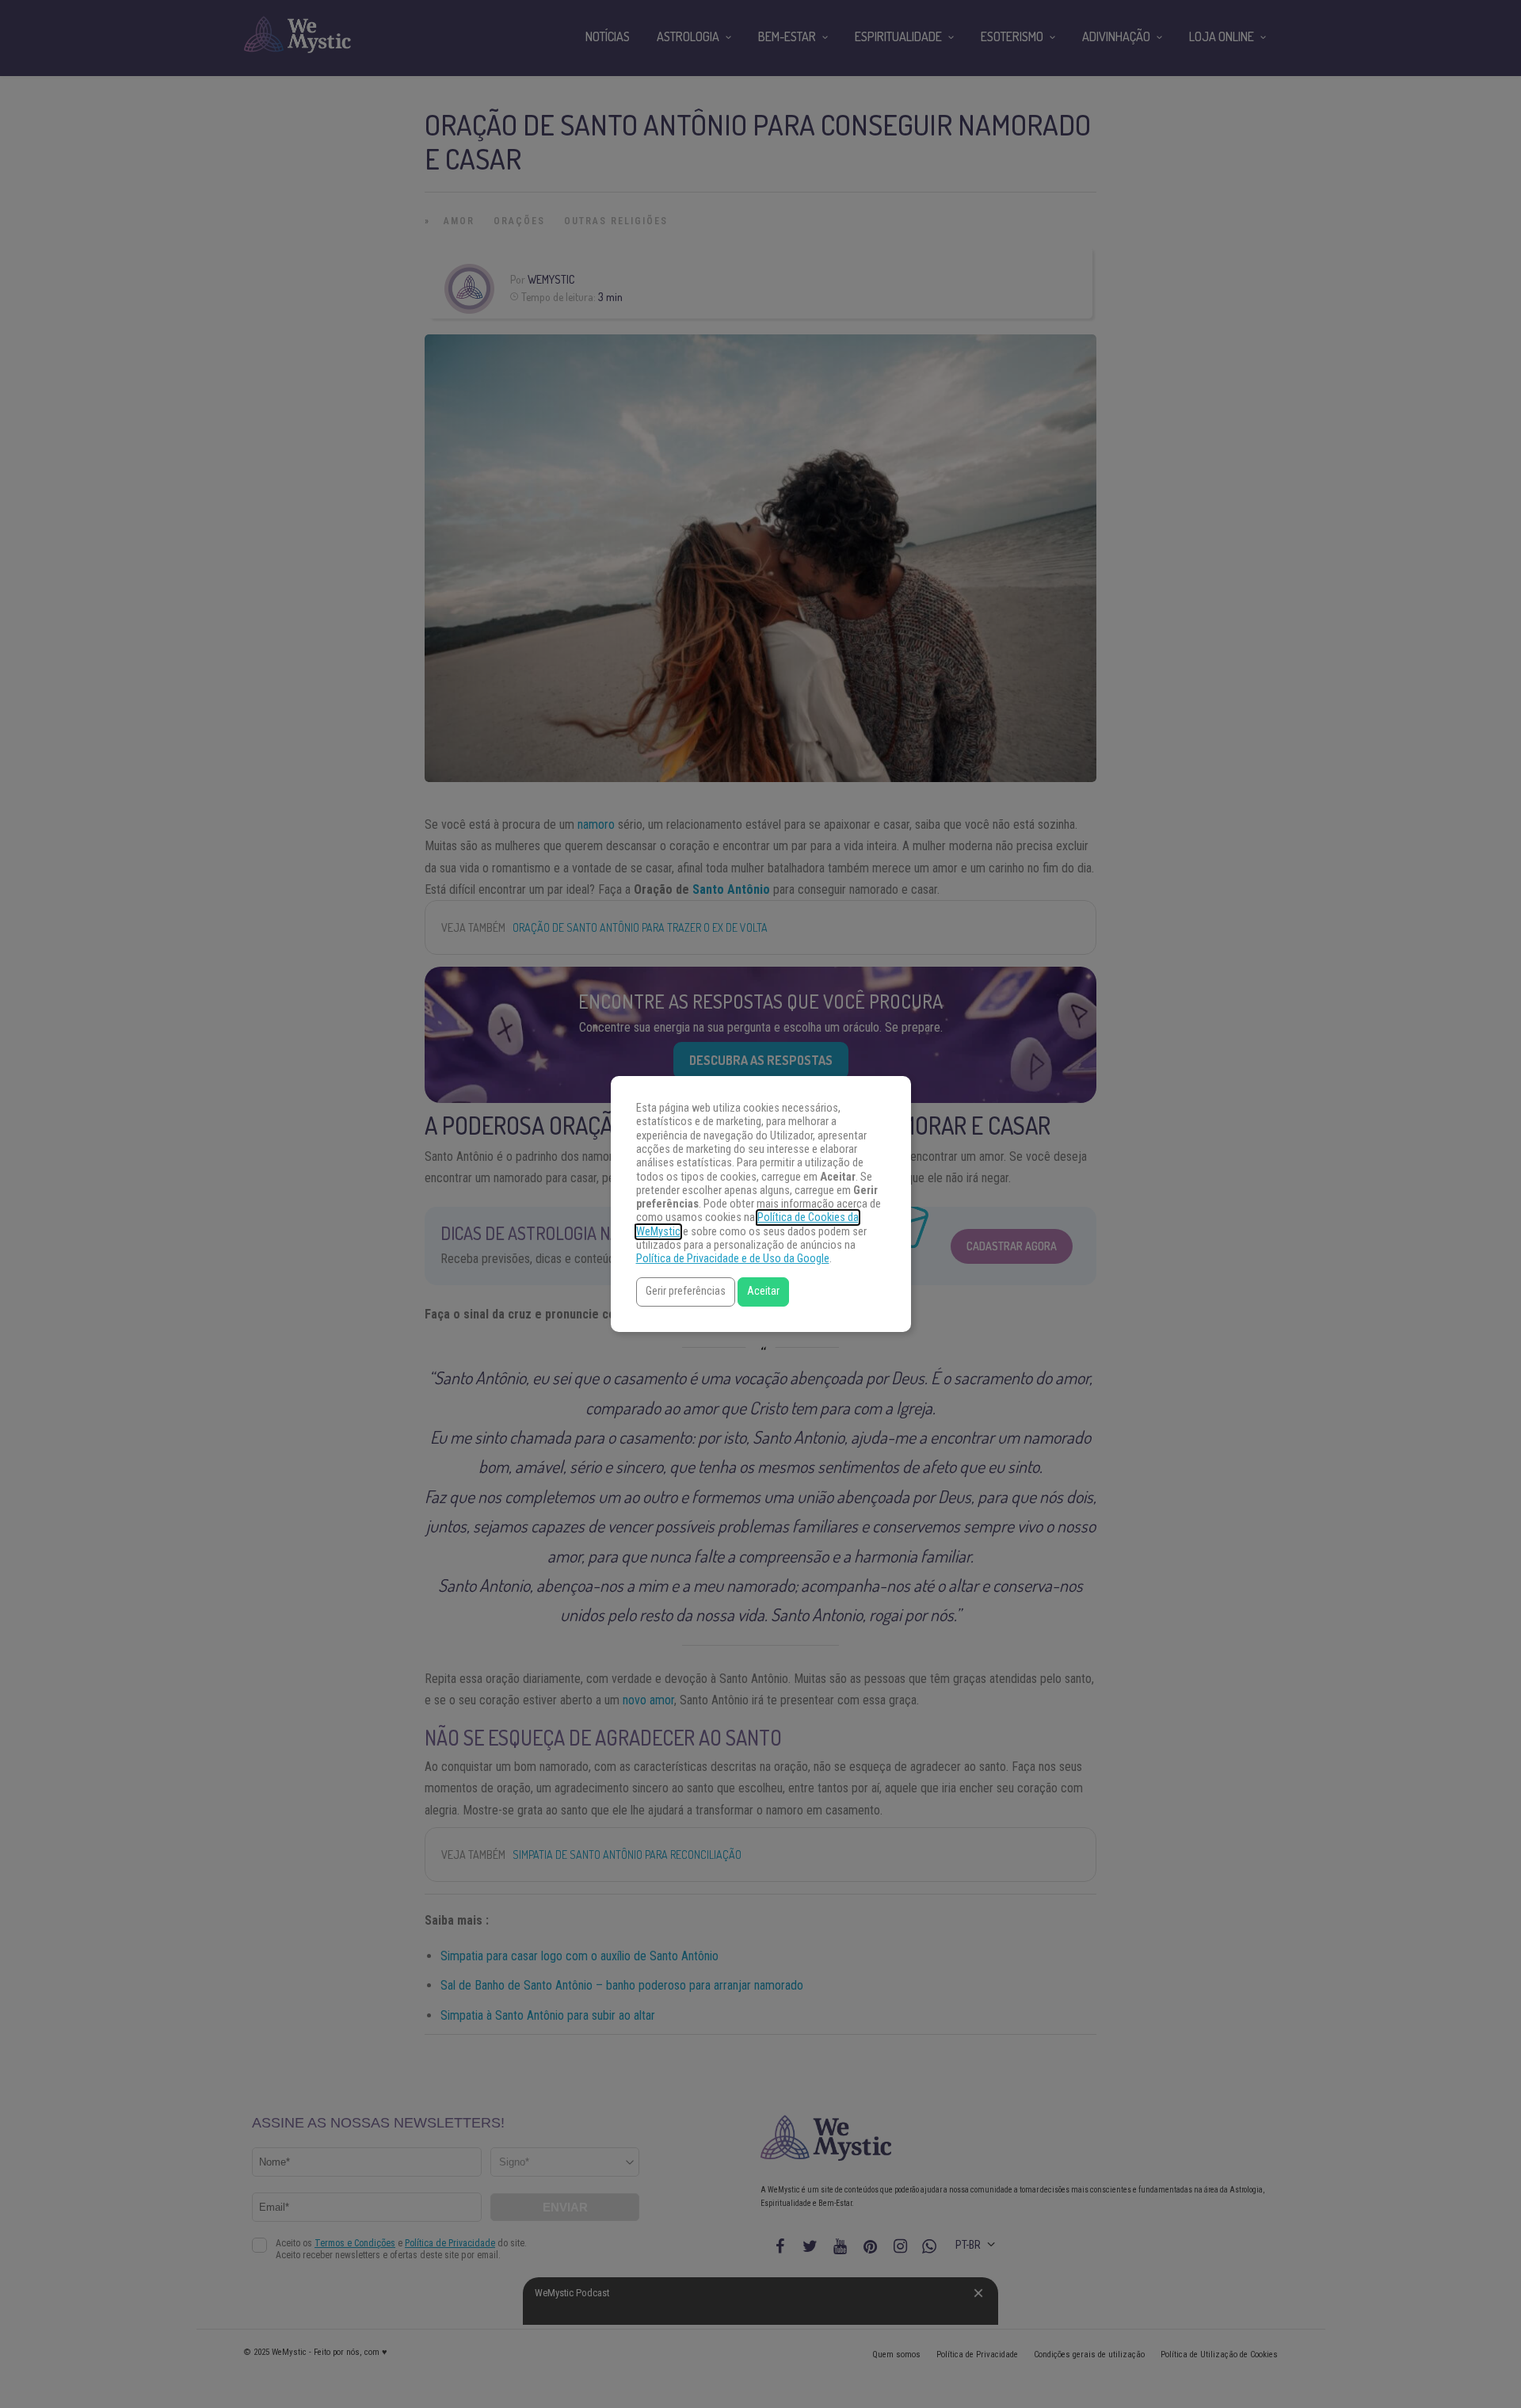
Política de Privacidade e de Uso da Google (733, 1259)
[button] (686, 1292)
